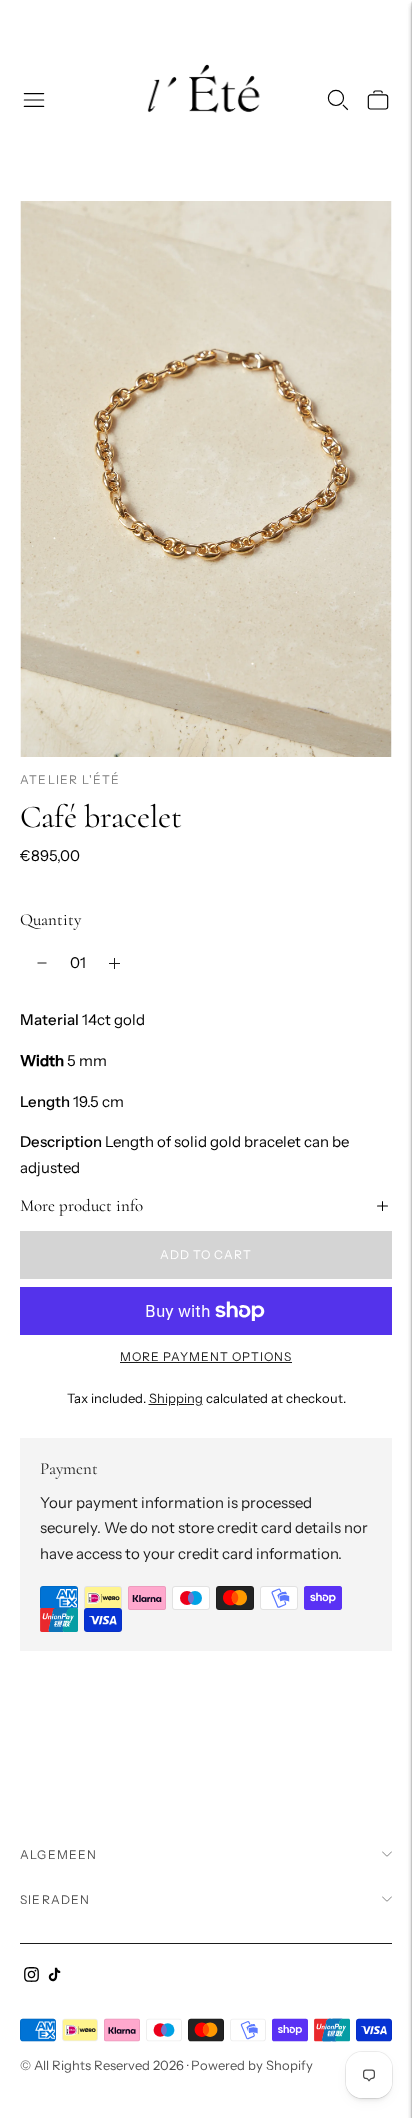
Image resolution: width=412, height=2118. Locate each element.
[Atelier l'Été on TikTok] (54, 1976)
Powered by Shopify (252, 2065)
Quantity (50, 919)
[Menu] (34, 100)
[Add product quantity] (114, 963)
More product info (81, 1205)
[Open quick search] (338, 100)
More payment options (206, 1356)
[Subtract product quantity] (42, 963)
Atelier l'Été (70, 779)
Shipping (176, 1398)
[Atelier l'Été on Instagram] (31, 1976)
